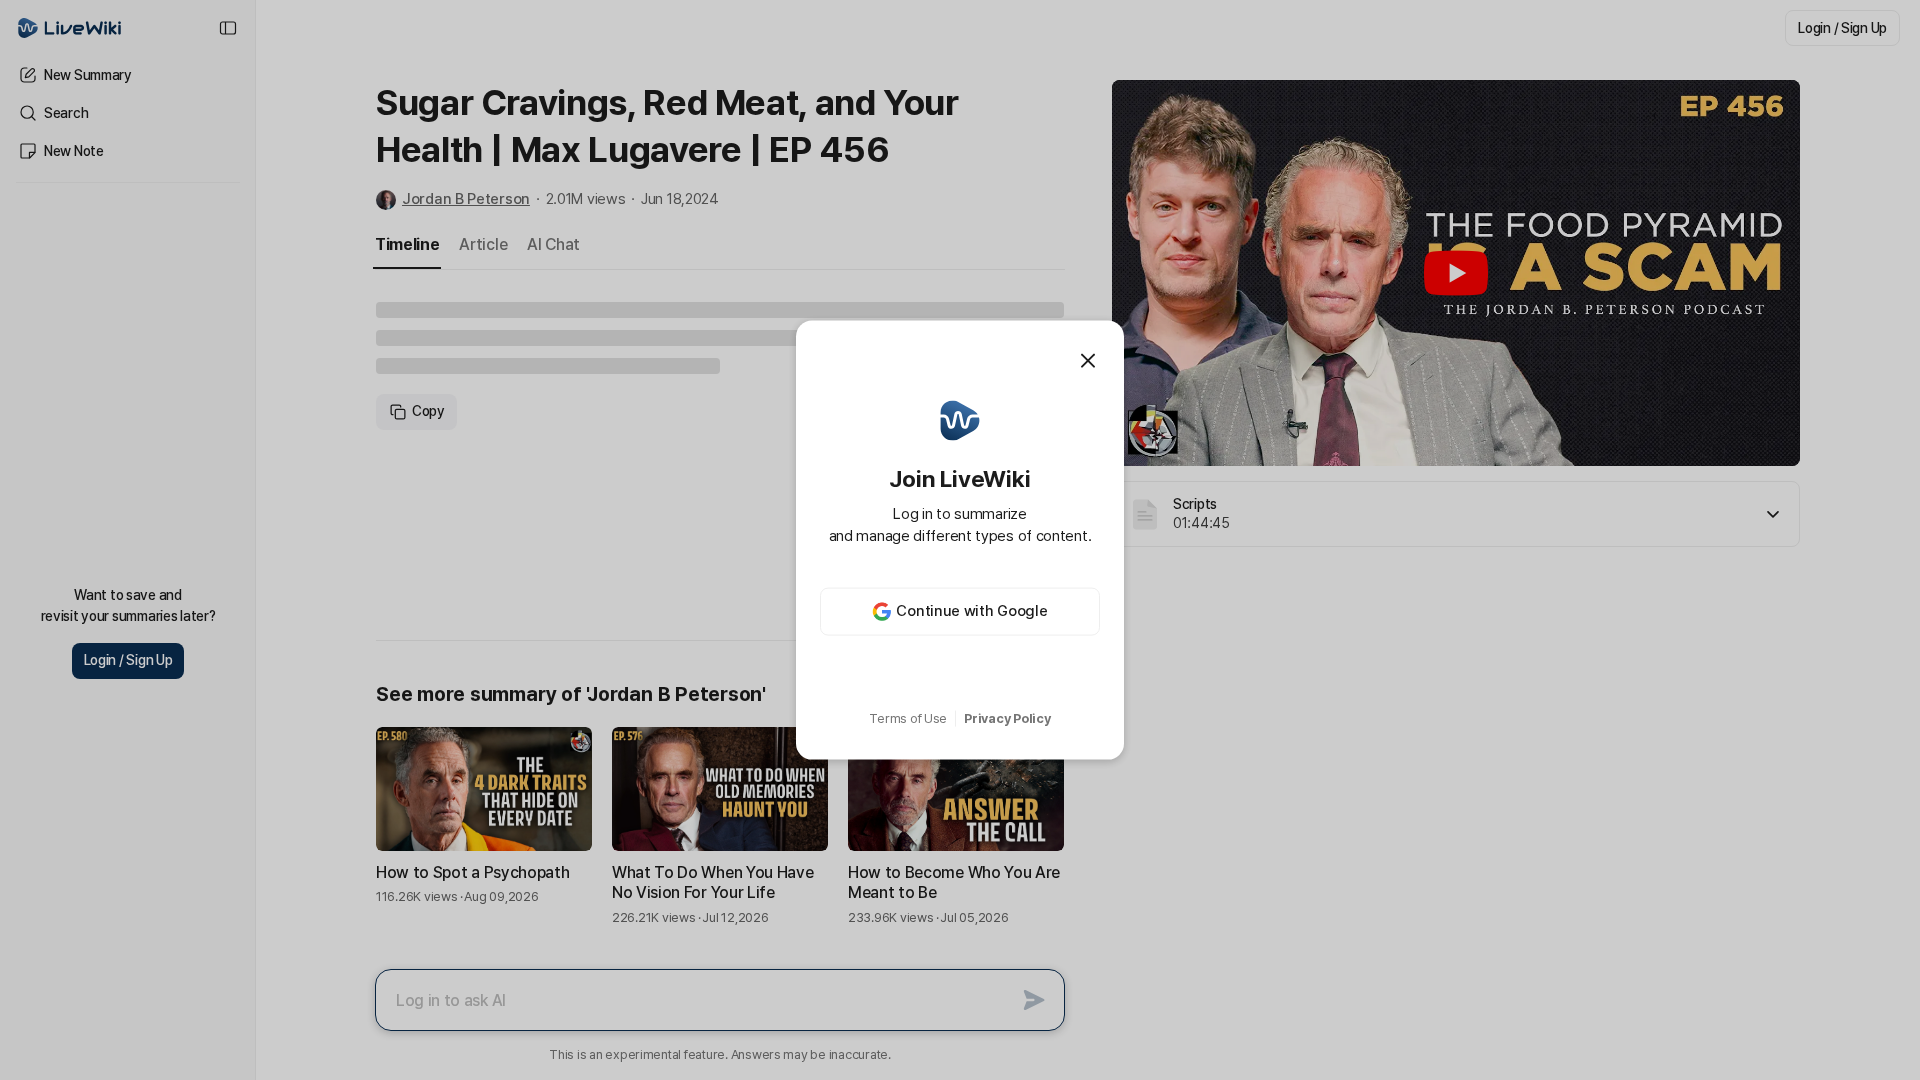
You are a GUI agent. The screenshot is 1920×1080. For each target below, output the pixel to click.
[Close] (1088, 361)
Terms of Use (908, 718)
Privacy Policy (1007, 718)
